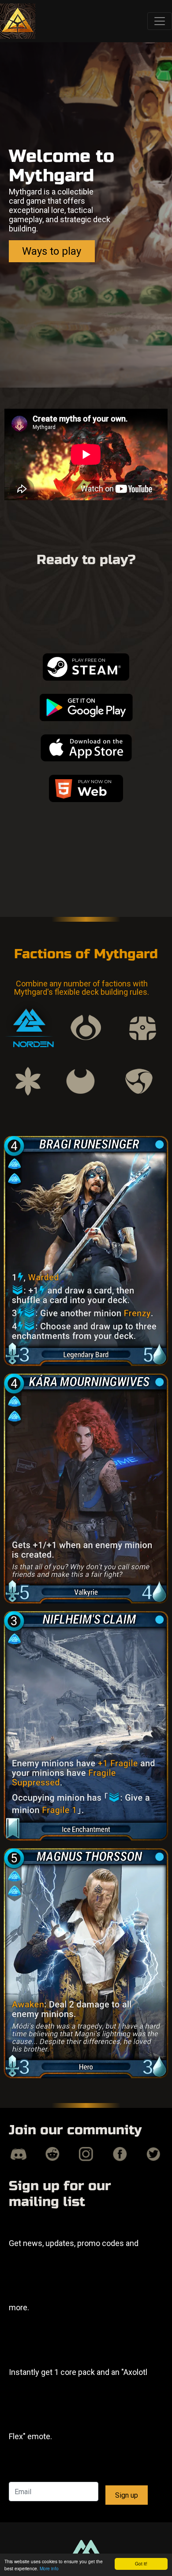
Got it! (141, 2563)
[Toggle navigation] (160, 21)
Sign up (127, 2495)
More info (49, 2568)
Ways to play (52, 251)
